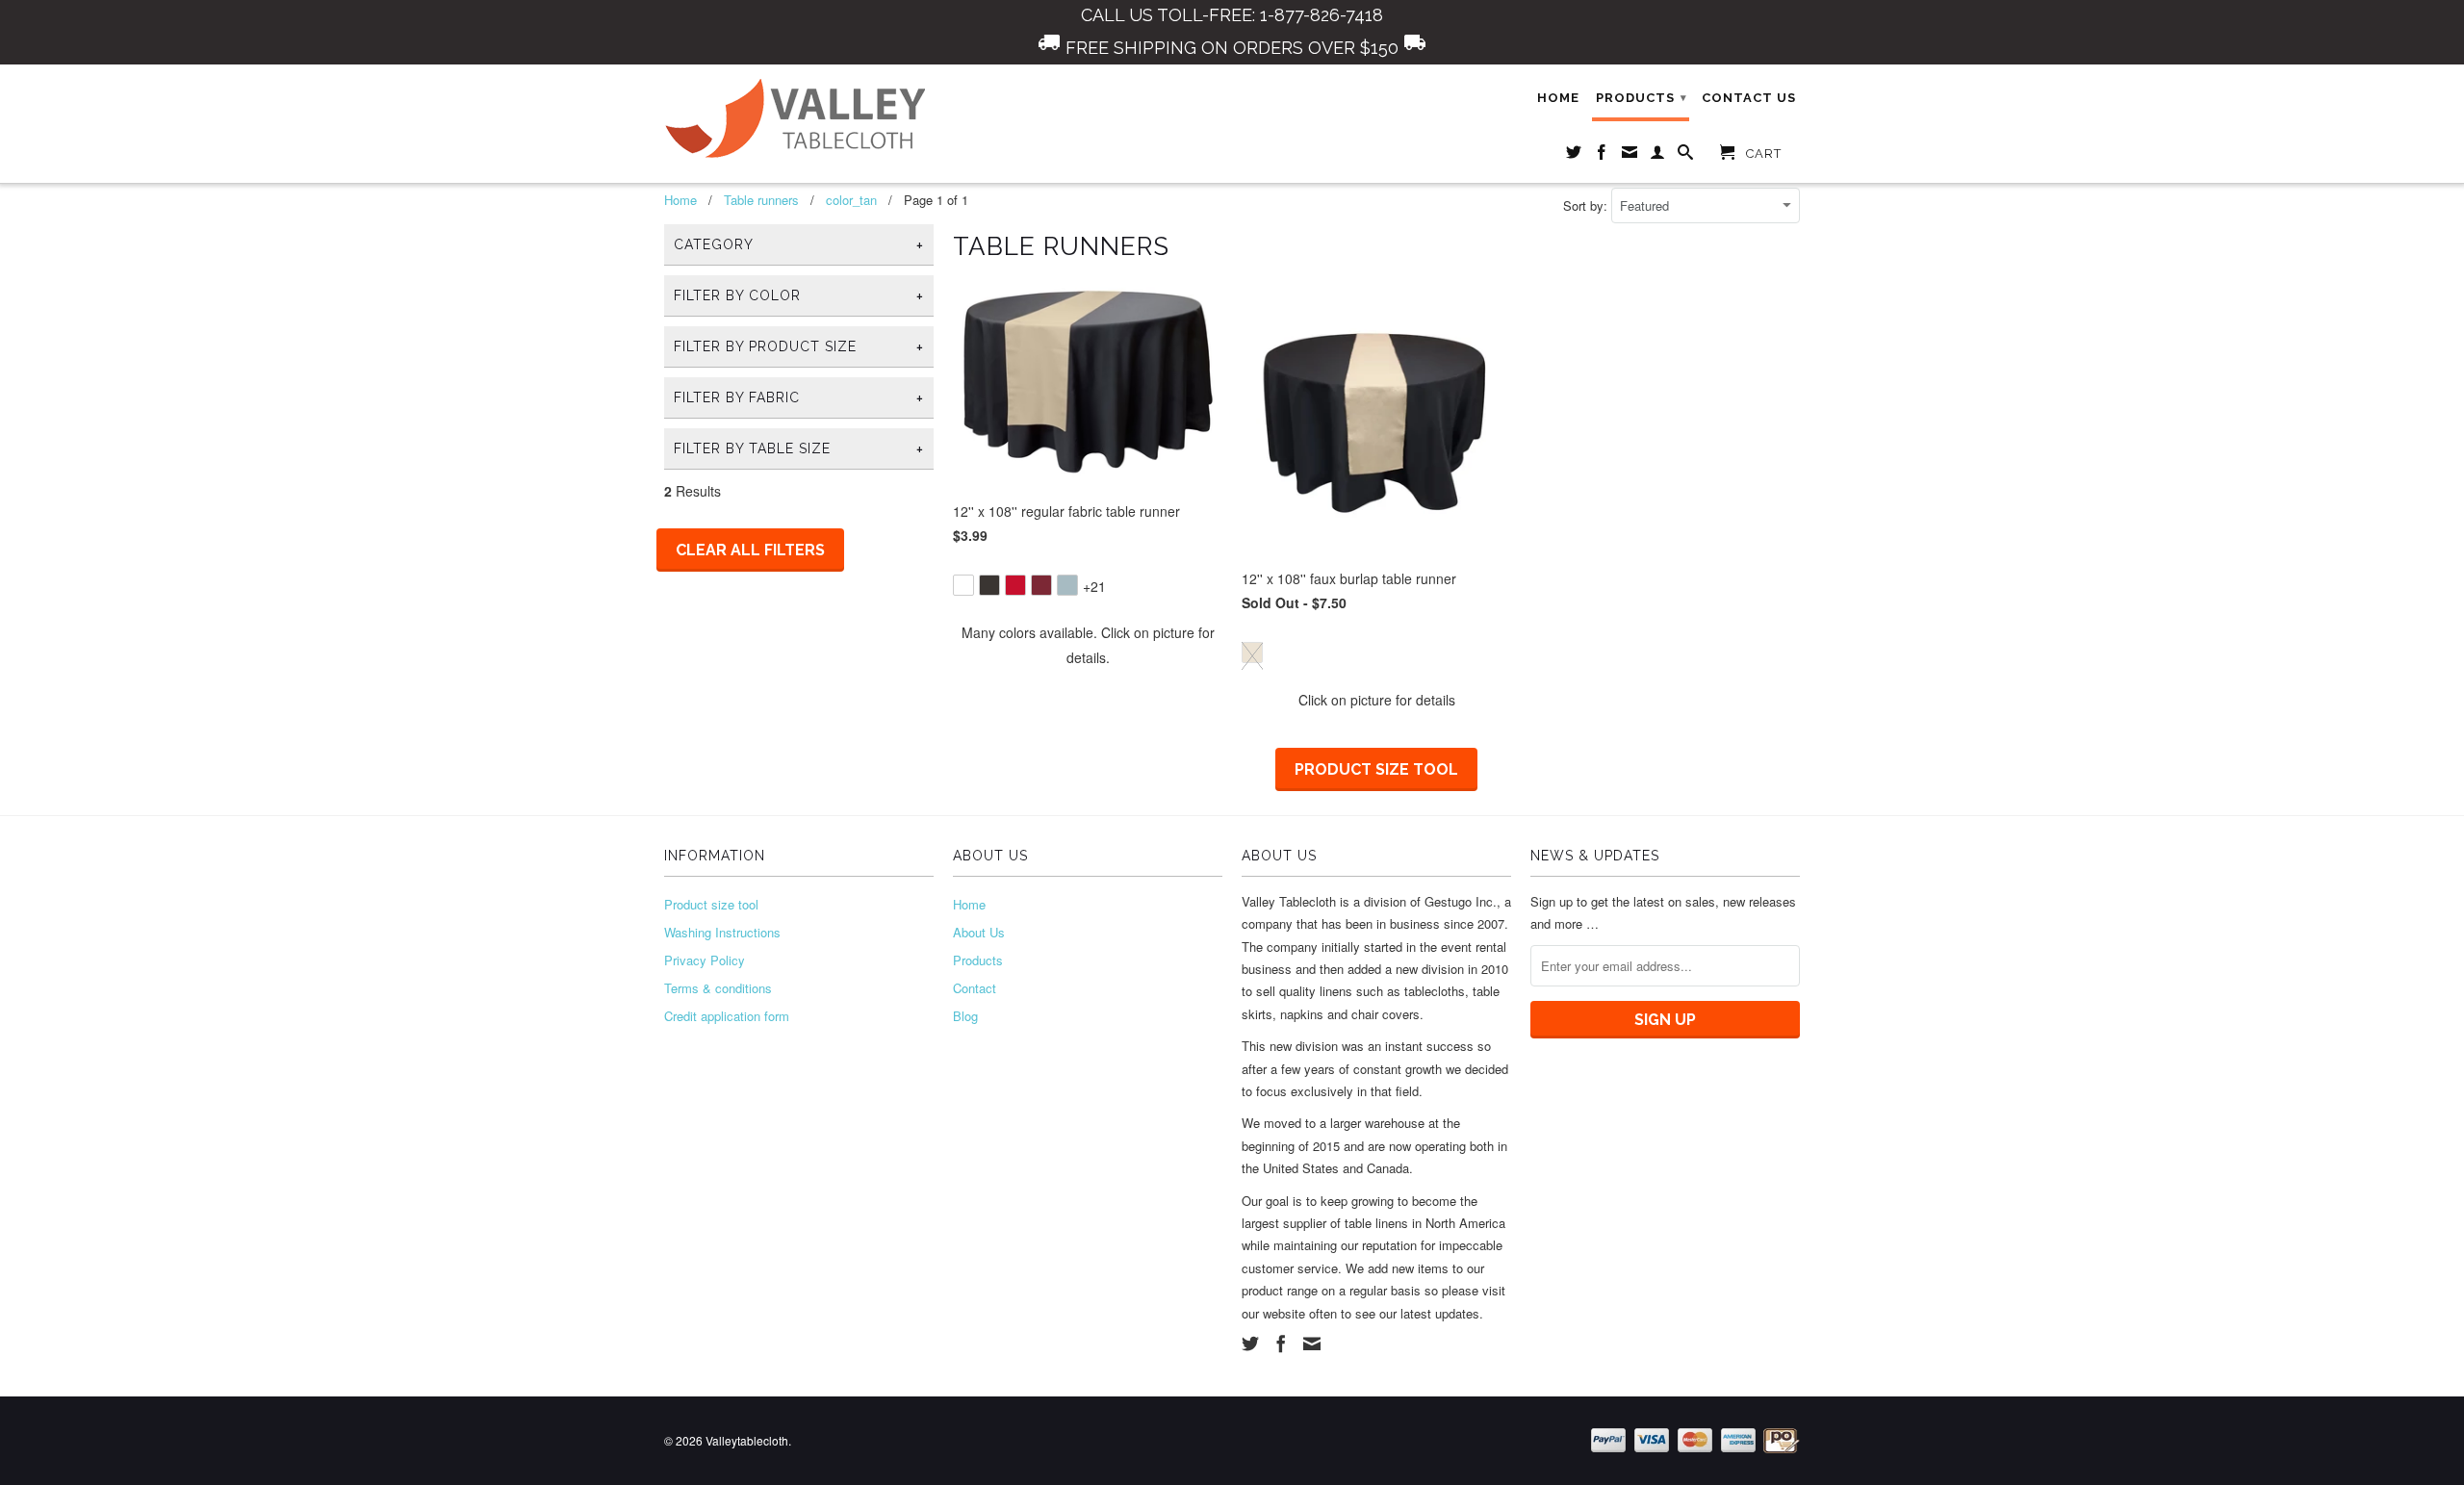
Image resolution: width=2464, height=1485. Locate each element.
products (1642, 98)
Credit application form (727, 1016)
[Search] (1686, 156)
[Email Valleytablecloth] (1630, 156)
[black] (989, 585)
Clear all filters (750, 550)
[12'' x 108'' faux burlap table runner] (1376, 639)
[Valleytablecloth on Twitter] (1574, 156)
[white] (963, 585)
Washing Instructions (722, 932)
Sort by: (1587, 205)
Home (1558, 98)
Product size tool (1376, 769)
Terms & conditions (718, 988)
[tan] (1252, 653)
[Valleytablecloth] (799, 119)
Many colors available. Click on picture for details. (1088, 644)
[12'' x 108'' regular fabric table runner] (1088, 571)
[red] (1015, 585)
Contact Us (1749, 98)
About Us (979, 932)
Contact (975, 988)
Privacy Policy (705, 960)
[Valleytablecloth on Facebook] (1602, 156)
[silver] (1067, 585)
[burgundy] (1041, 585)
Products (978, 960)
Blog (965, 1016)
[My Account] (1658, 156)
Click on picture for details (1377, 700)
